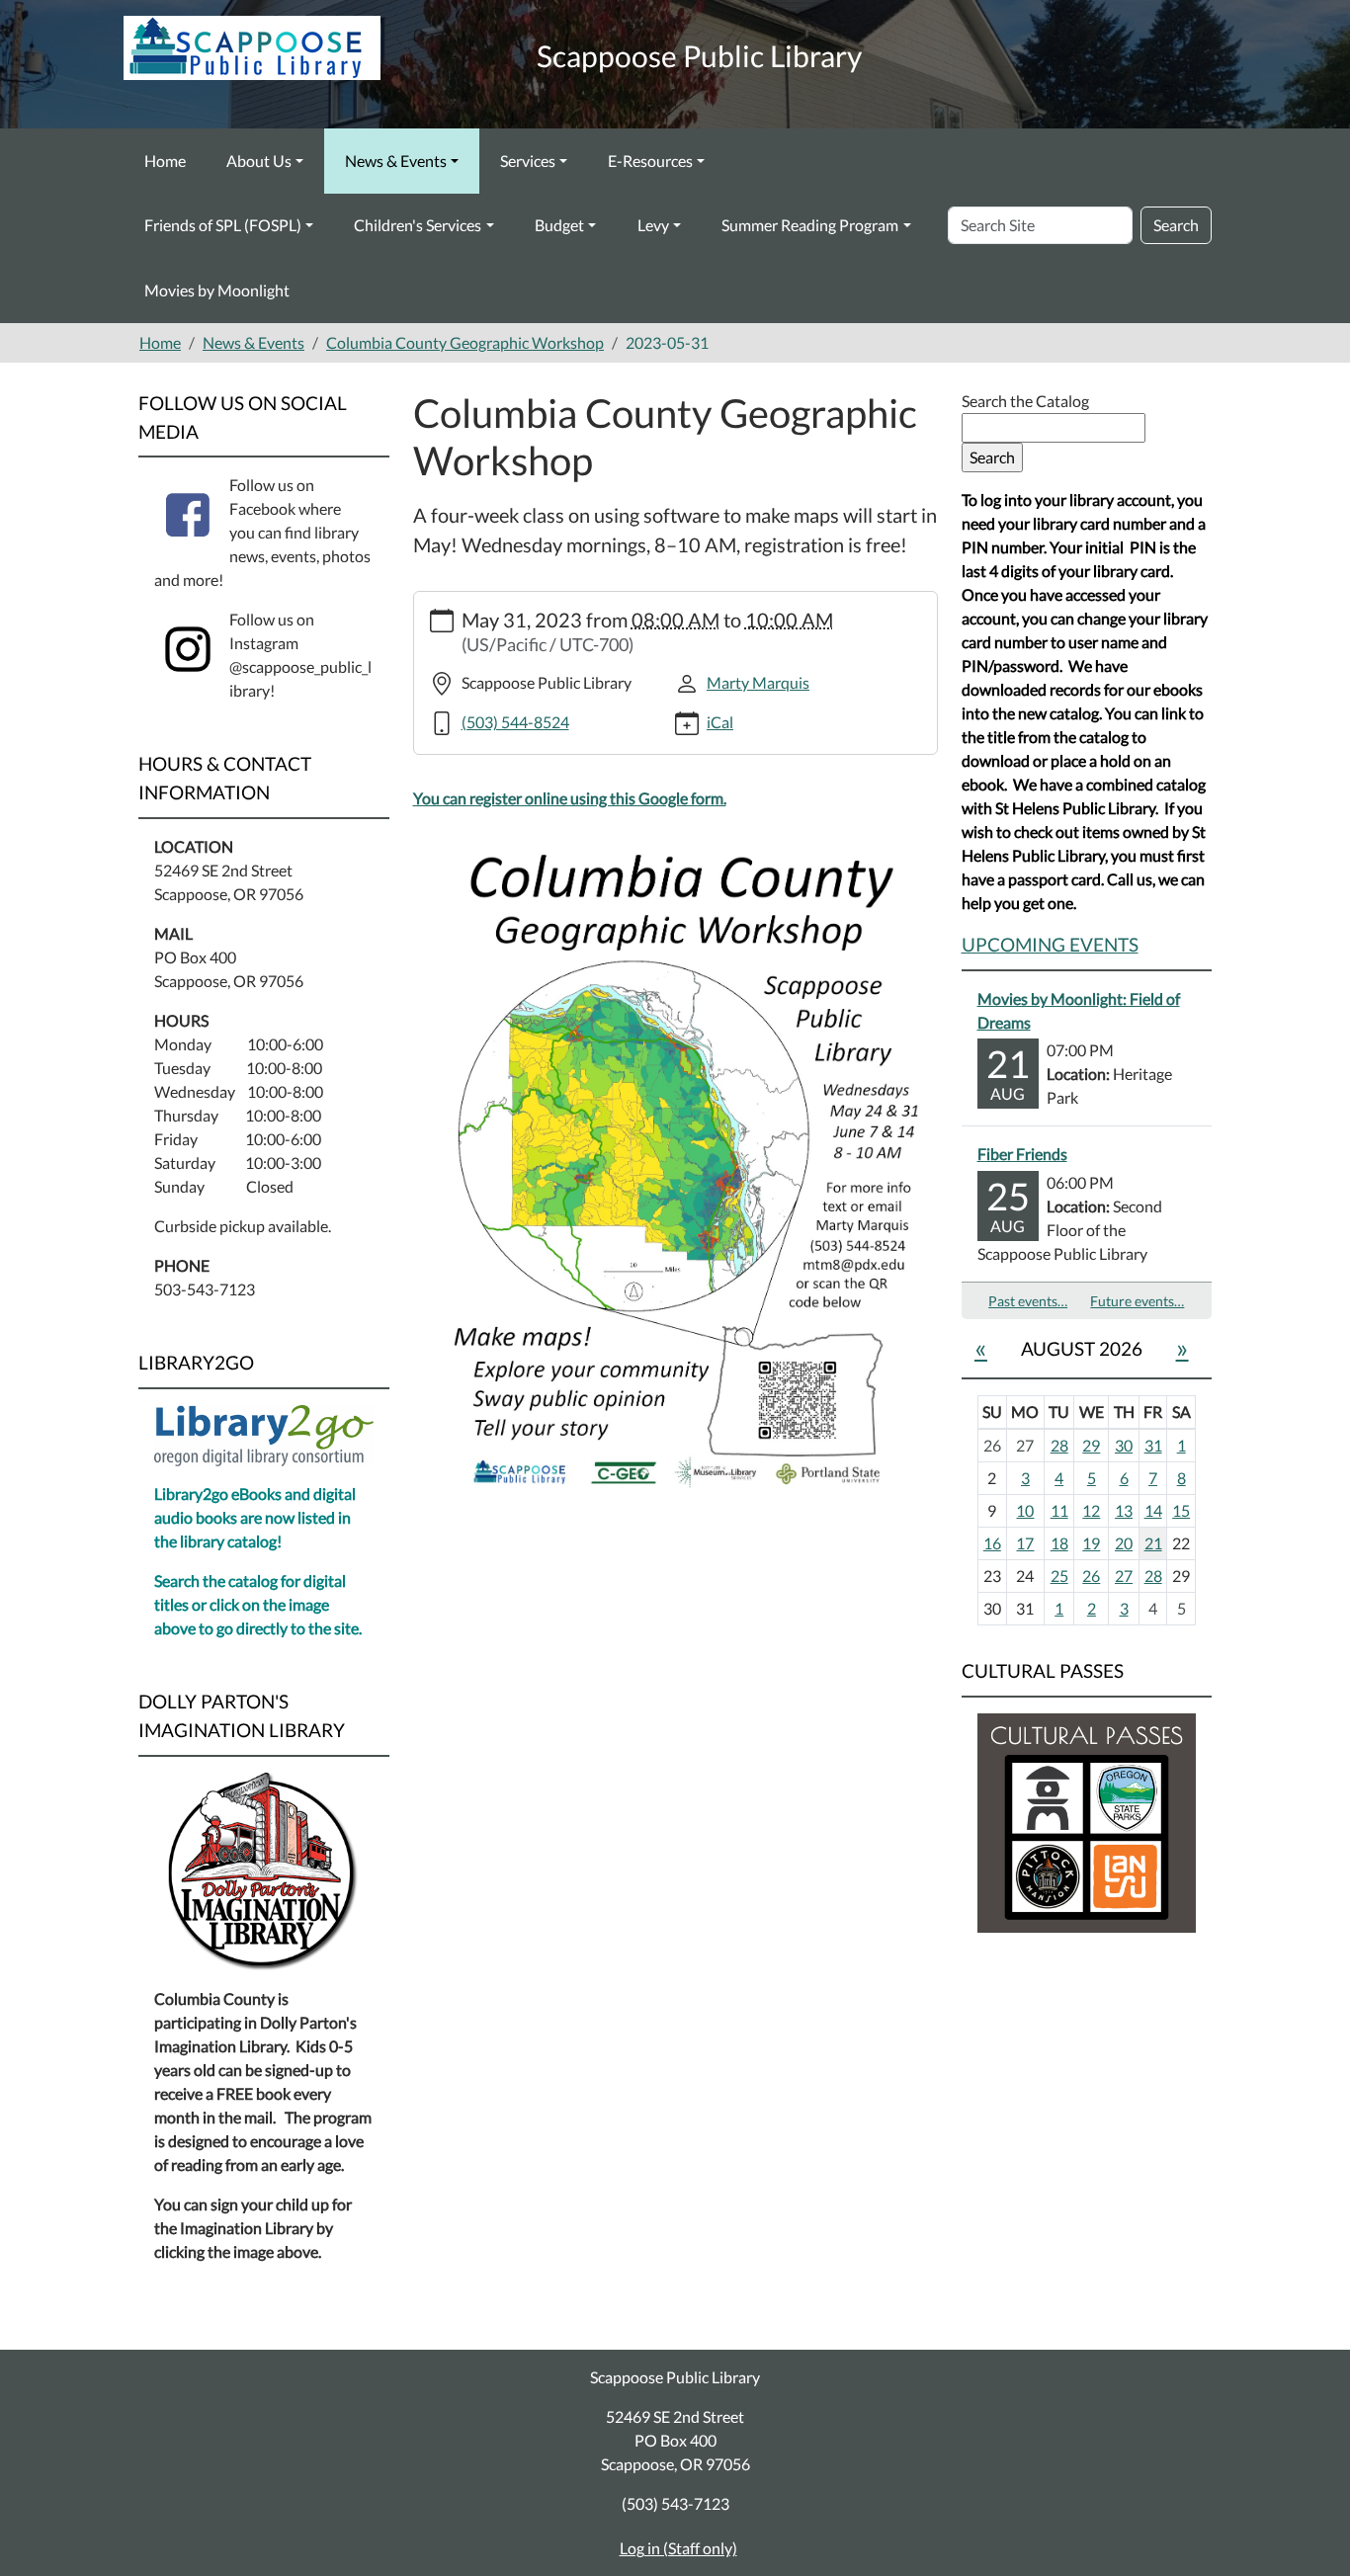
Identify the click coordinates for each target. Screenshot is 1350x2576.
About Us (259, 161)
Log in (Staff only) (678, 2548)
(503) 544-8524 (515, 722)
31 (1153, 1445)
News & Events (396, 161)
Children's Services (418, 225)
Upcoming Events (1050, 944)
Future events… (1137, 1301)
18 (1059, 1543)
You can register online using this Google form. (570, 798)
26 (1091, 1576)
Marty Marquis (758, 682)
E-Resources (650, 161)
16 (992, 1543)
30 (1124, 1445)
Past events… (1028, 1301)
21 (1153, 1543)
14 (1153, 1510)
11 (1059, 1510)
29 (1091, 1445)
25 (1059, 1576)
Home (165, 161)
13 (1124, 1510)
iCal (720, 722)
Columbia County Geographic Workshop (465, 342)
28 (1059, 1445)
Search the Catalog (1025, 401)
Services (528, 161)
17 (1025, 1543)
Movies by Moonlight (217, 290)
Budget (559, 225)
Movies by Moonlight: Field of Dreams (1079, 1010)
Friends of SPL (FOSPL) (223, 225)
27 (1124, 1576)
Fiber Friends (1022, 1154)
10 (1025, 1510)
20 (1124, 1543)
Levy (653, 225)
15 (1181, 1510)
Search (1176, 225)
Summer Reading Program (810, 225)
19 (1091, 1543)
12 (1091, 1510)
